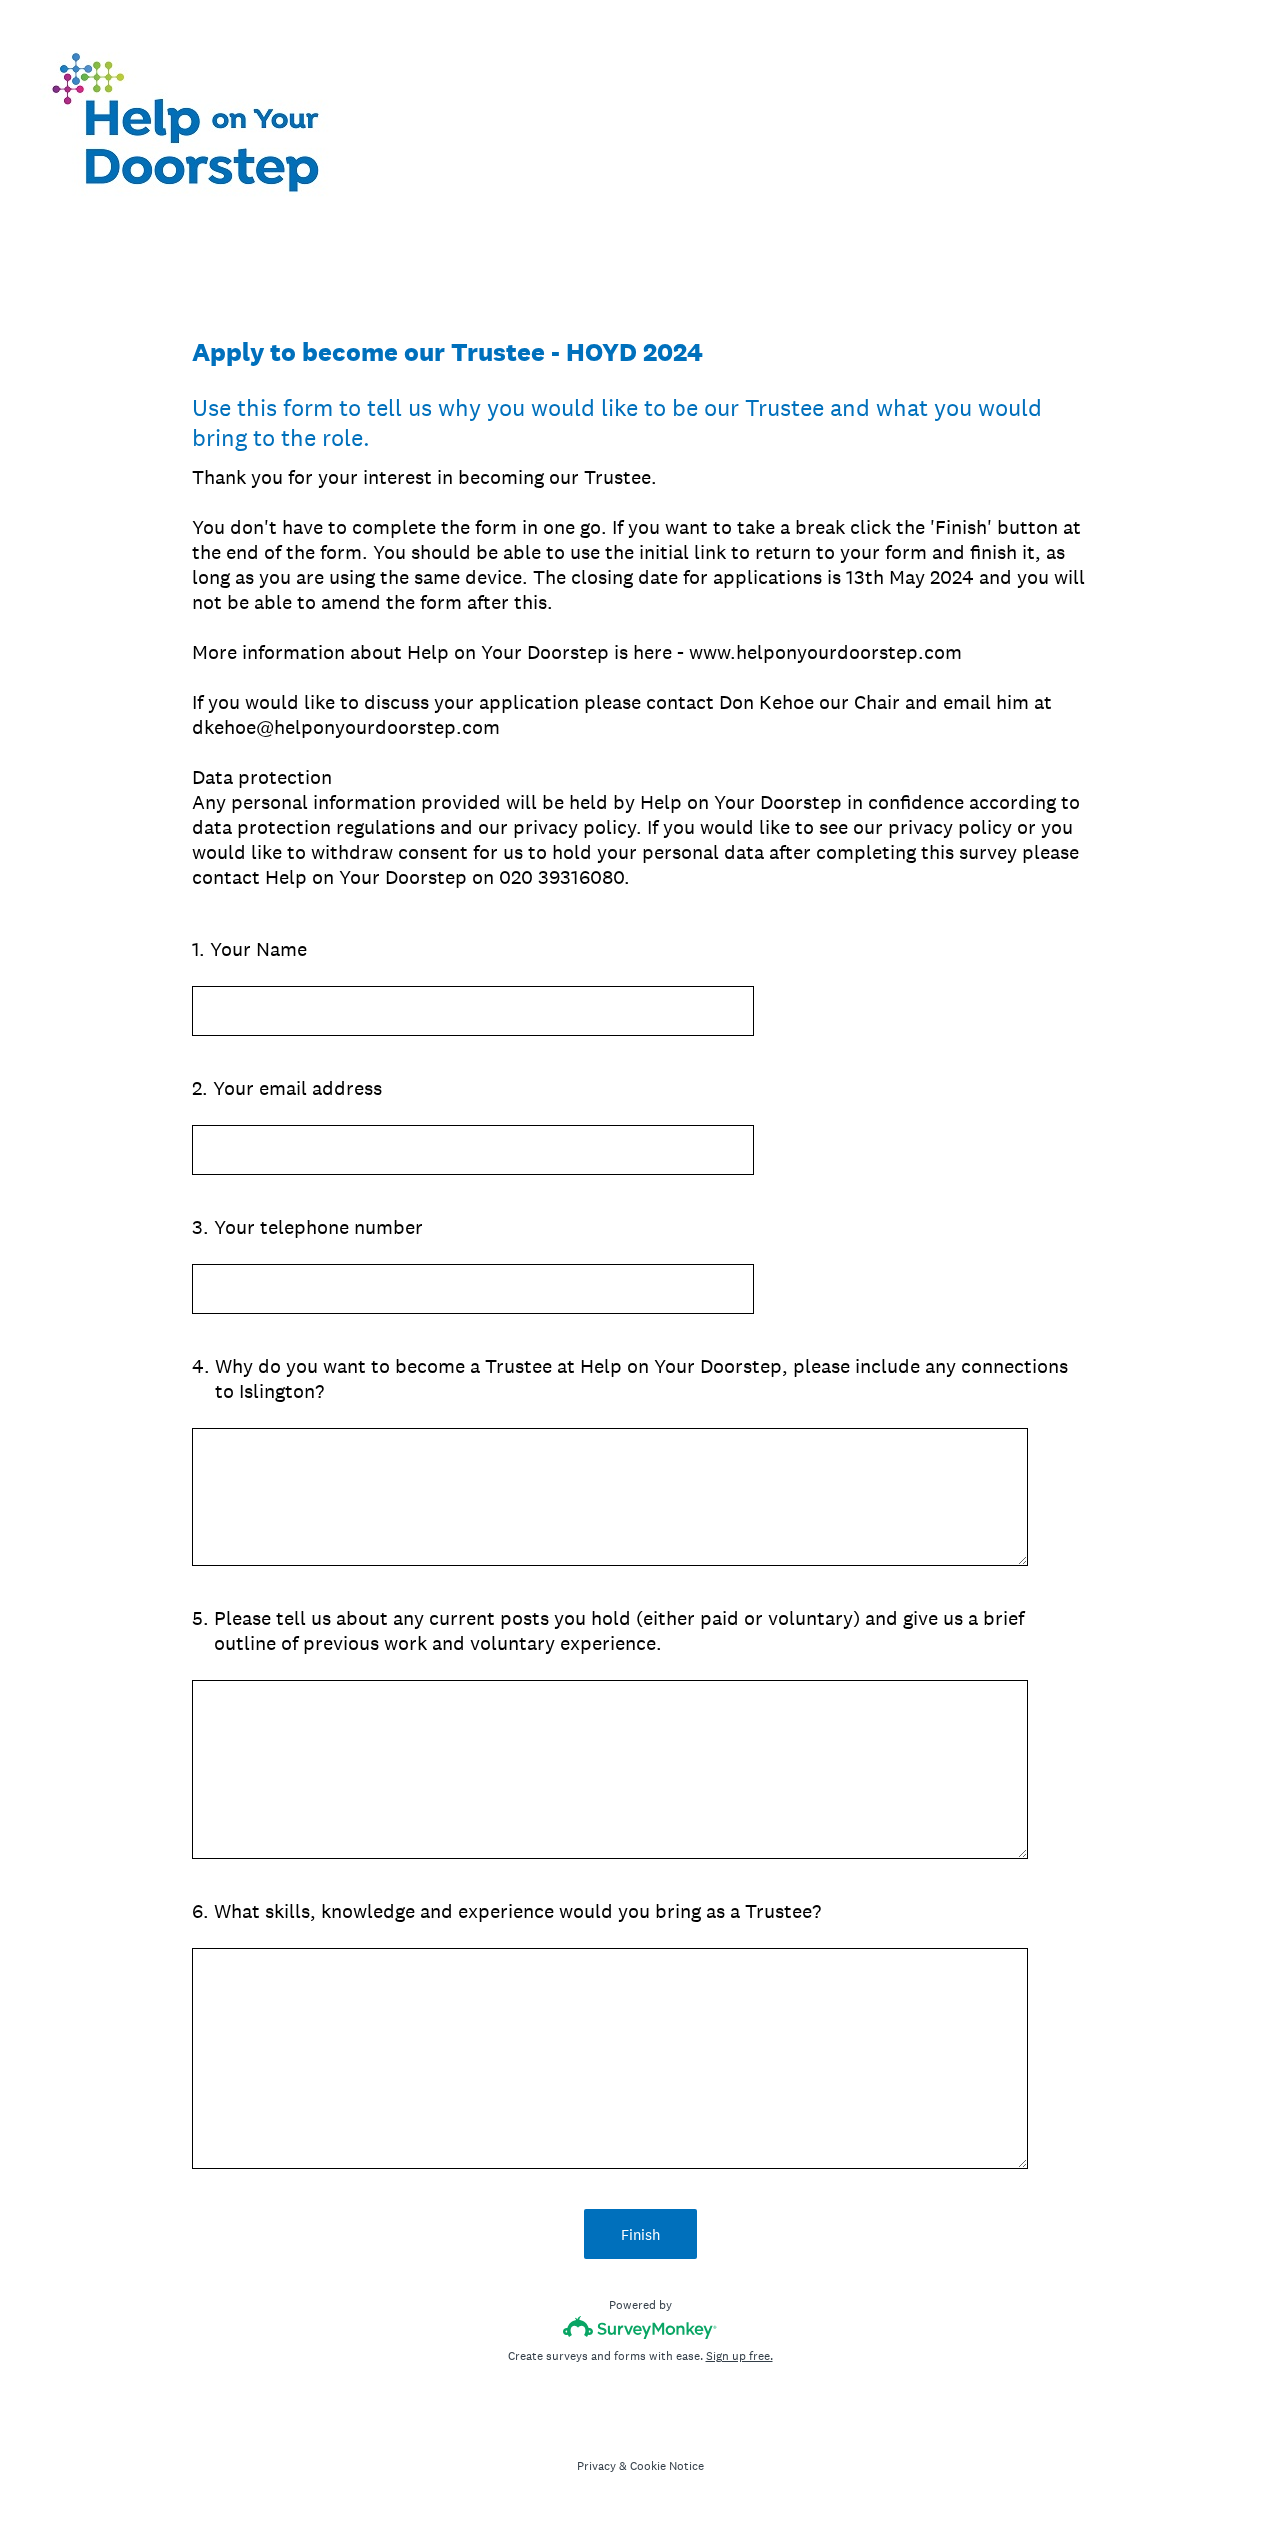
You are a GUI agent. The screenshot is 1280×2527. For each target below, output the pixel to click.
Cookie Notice (667, 2466)
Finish (640, 2234)
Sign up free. (739, 2356)
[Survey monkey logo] (640, 2327)
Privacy (596, 2466)
